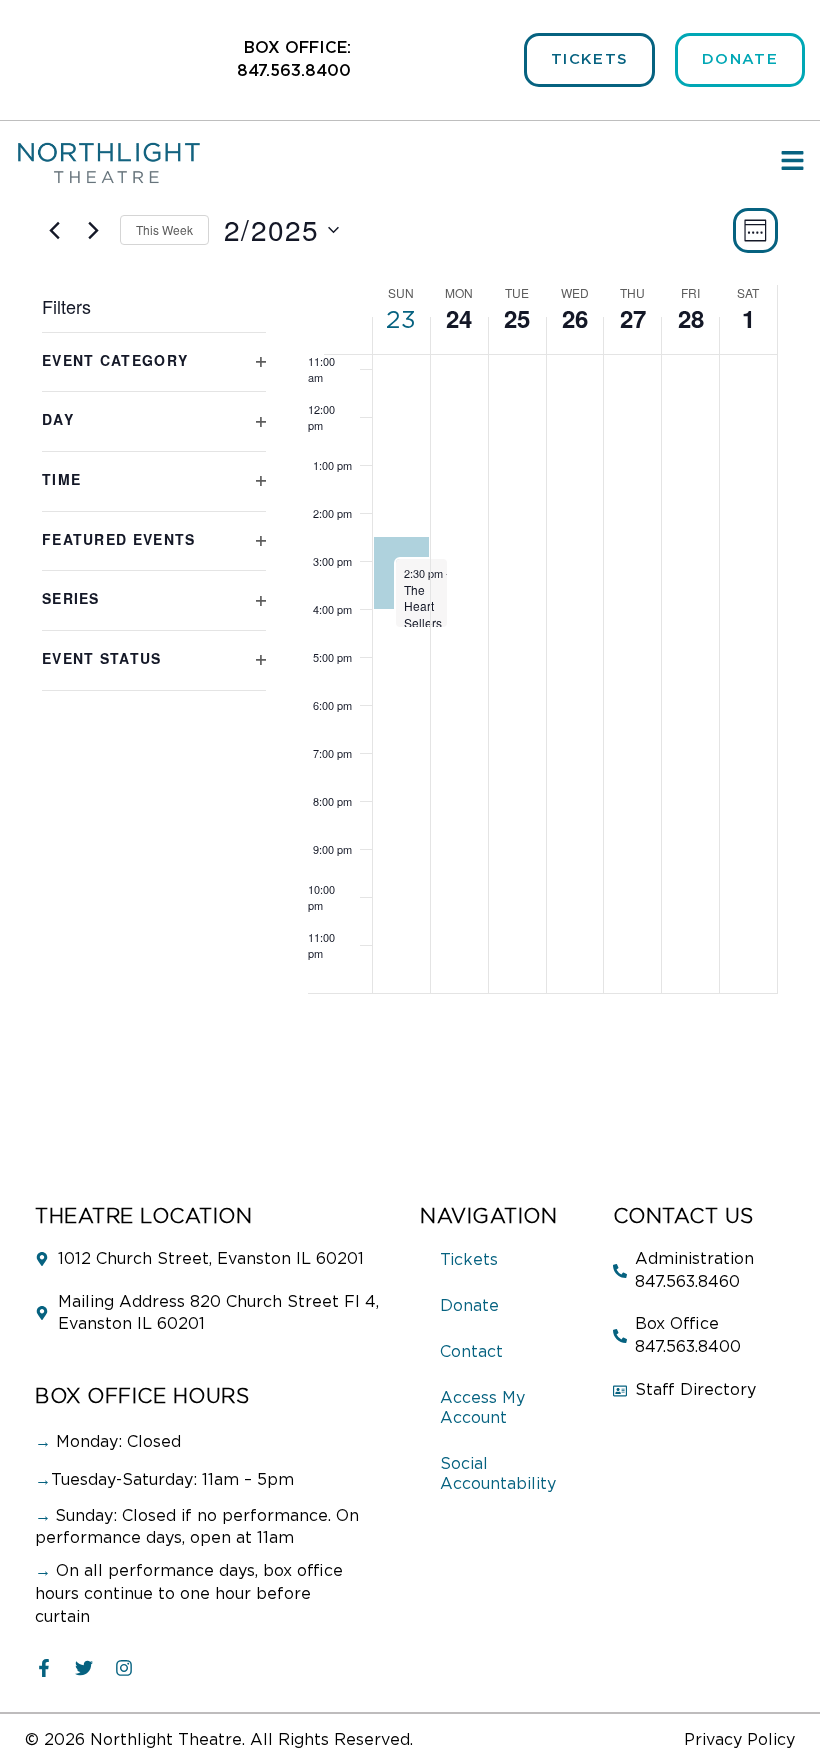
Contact (471, 1352)
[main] (410, 681)
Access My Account (482, 1408)
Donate (469, 1306)
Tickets (469, 1260)
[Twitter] (84, 1668)
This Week (164, 229)
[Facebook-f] (44, 1668)
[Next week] (93, 230)
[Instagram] (124, 1668)
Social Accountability (498, 1474)
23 (401, 321)
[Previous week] (54, 230)
